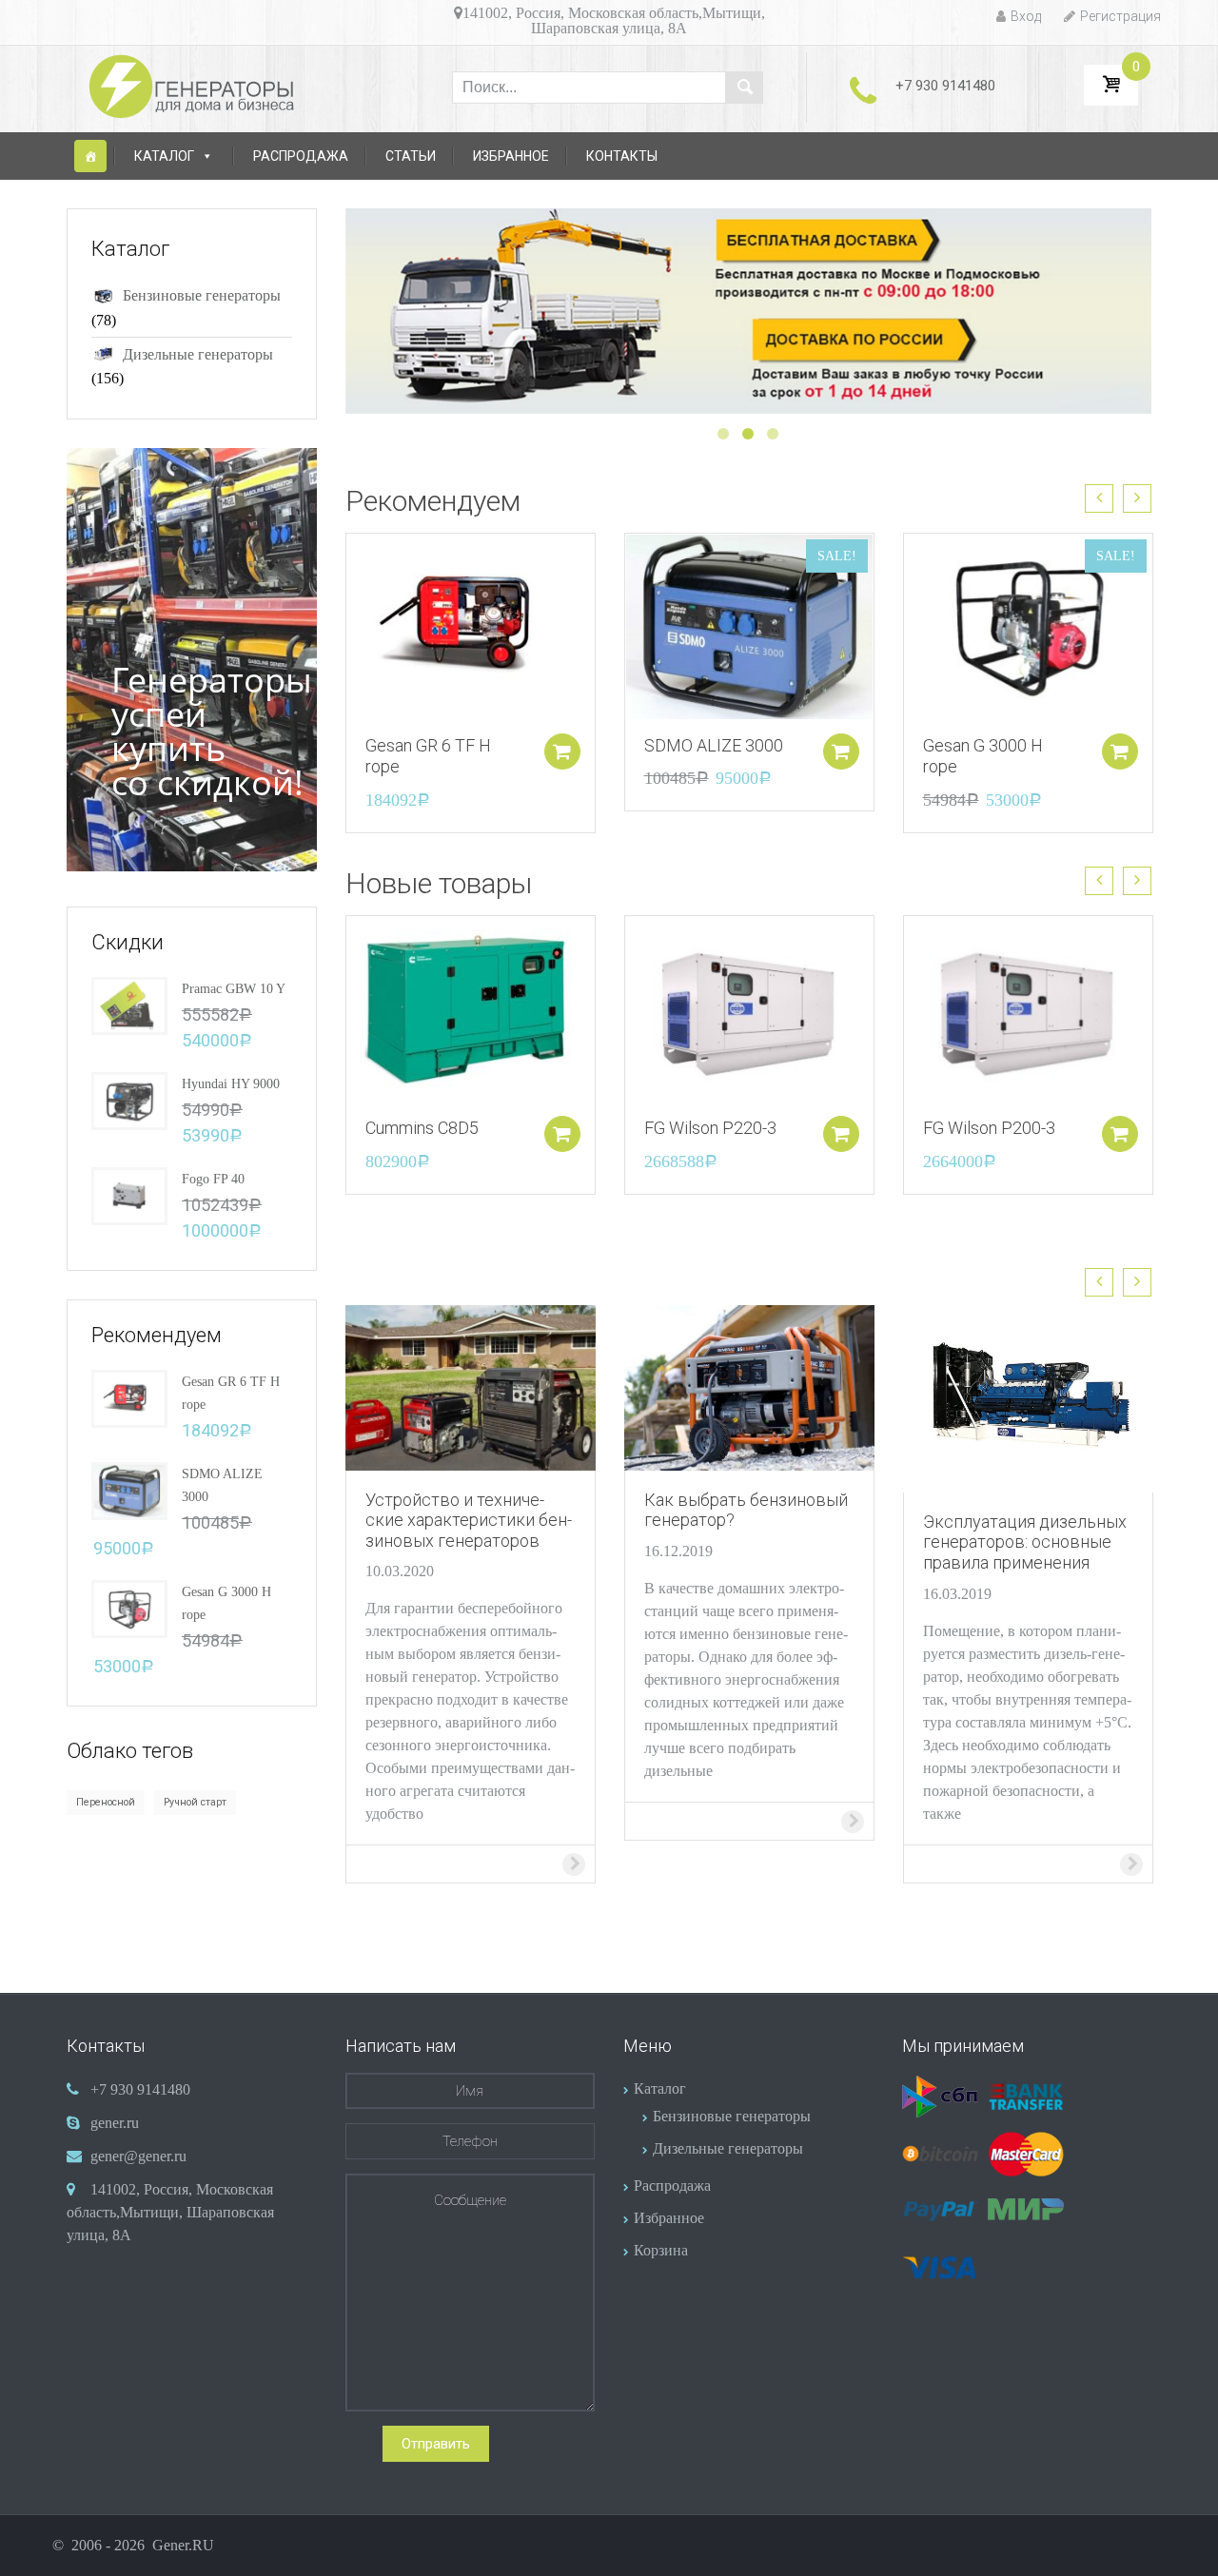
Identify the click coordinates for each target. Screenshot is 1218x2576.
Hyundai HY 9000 (231, 1084)
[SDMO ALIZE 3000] (129, 1489)
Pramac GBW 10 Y (234, 989)
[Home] (90, 156)
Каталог (164, 156)
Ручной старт (195, 1802)
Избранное (511, 156)
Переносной (106, 1802)
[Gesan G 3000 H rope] (129, 1607)
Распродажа (301, 156)
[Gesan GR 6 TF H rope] (129, 1397)
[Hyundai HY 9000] (129, 1099)
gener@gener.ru (138, 2156)
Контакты (622, 156)
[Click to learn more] (471, 1386)
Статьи (411, 156)
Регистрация (1120, 16)
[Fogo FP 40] (129, 1194)
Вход (1026, 16)
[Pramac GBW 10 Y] (129, 1004)
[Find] (744, 88)
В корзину (562, 751)
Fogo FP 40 (213, 1179)
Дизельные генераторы (198, 354)
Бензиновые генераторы (202, 295)
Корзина (661, 2250)
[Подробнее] (471, 624)
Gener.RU (183, 2545)
